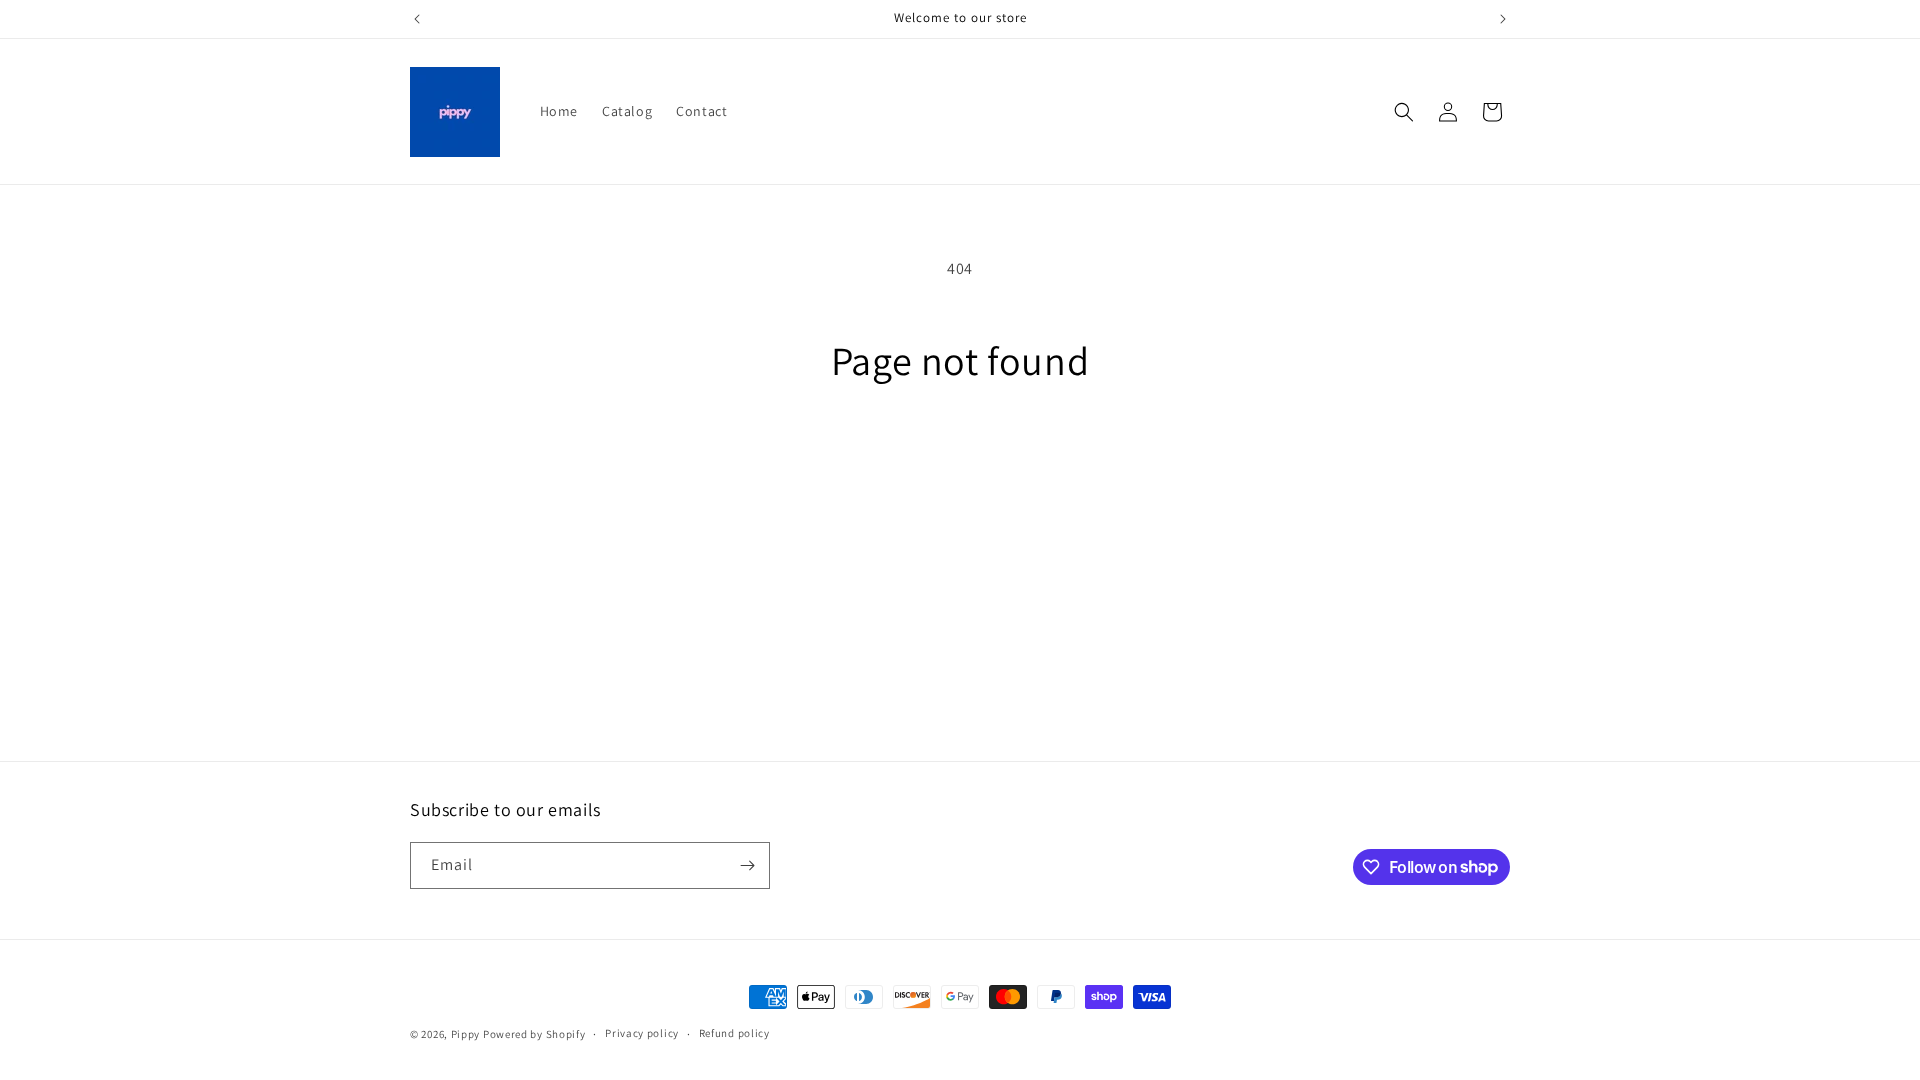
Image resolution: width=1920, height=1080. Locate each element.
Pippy (466, 1034)
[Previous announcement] (417, 19)
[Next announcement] (1503, 19)
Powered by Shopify (534, 1034)
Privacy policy (642, 1033)
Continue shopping (960, 458)
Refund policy (734, 1033)
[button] (1404, 112)
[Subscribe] (747, 865)
